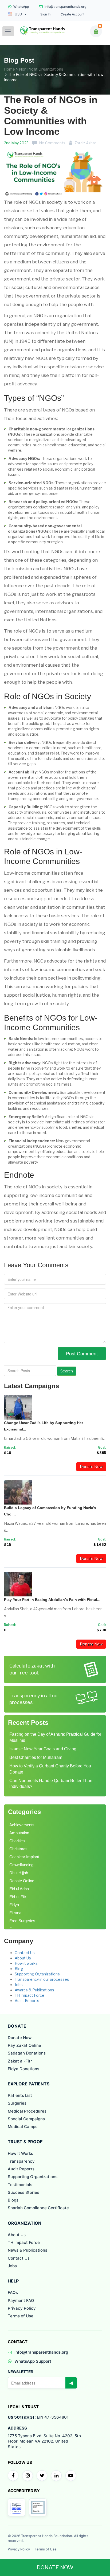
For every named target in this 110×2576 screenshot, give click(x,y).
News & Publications (27, 2250)
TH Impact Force (30, 1995)
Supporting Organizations (37, 1974)
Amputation (19, 1833)
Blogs (13, 2200)
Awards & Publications (34, 1990)
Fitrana (15, 1913)
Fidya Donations (23, 2069)
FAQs (13, 2292)
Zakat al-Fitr (20, 2061)
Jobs (19, 1985)
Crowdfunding (21, 1865)
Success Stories (23, 2192)
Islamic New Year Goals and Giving (43, 1749)
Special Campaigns (26, 2119)
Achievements (22, 1825)
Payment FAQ (21, 2300)
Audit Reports (27, 2001)
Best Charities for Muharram (36, 1757)
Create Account (72, 14)
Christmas (18, 1849)
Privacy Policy (22, 2308)
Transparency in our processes (42, 1979)
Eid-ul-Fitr (18, 1897)
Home (9, 69)
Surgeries (17, 2103)
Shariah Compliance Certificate (38, 2208)
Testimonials (20, 2185)
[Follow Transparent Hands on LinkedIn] (56, 2476)
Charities (17, 1841)
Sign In (45, 14)
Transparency (21, 2161)
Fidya (14, 1905)
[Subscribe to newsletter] (71, 2383)
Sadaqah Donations (27, 2053)
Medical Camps (23, 2127)
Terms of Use (21, 2316)
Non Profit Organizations (41, 69)
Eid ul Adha (19, 1889)
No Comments (52, 143)
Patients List (20, 2095)
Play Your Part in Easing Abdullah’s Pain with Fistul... (52, 1600)
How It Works (20, 2153)
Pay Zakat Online (24, 2045)
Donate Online (22, 1881)
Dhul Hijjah (19, 1873)
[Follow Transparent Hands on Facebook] (13, 2476)
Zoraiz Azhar (85, 143)
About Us (23, 1958)
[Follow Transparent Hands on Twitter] (42, 2476)
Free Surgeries (22, 1921)
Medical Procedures (27, 2111)
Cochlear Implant (24, 1857)
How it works (26, 1963)
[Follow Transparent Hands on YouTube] (71, 2476)
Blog (19, 1969)
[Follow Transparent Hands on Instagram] (27, 2476)
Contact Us (25, 1953)
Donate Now (91, 1467)
